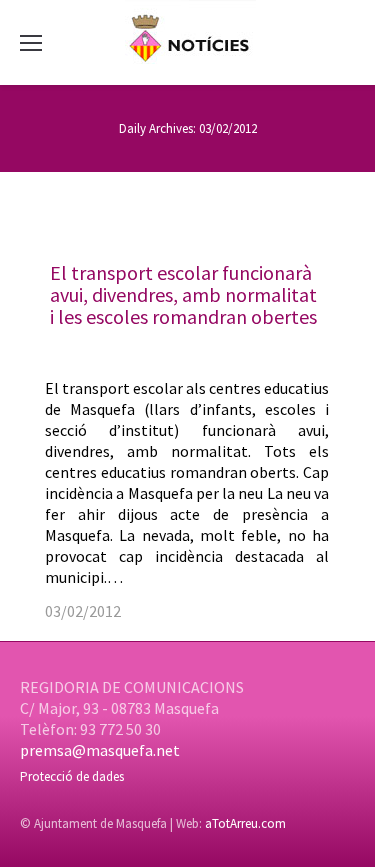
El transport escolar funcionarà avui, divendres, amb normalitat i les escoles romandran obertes (183, 294)
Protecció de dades (72, 776)
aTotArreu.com (245, 823)
